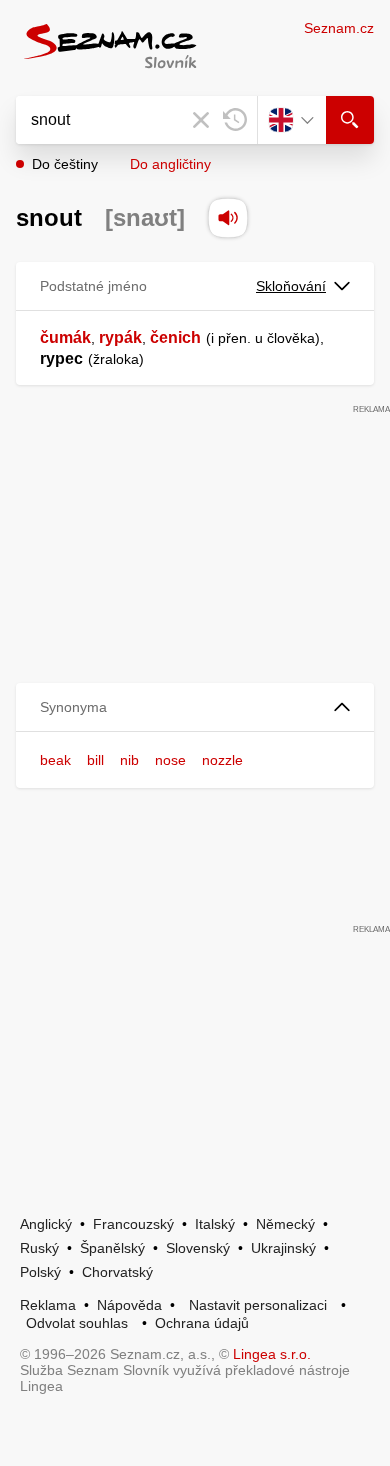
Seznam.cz (339, 28)
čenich (175, 337)
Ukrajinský (283, 1248)
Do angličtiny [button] (170, 164)
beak (55, 760)
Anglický (46, 1224)
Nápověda (129, 1305)
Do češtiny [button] (65, 164)
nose (170, 760)
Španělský (112, 1248)
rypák (120, 337)
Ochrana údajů (202, 1323)
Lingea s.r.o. (272, 1354)
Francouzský (133, 1224)
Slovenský (198, 1248)
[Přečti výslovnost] (228, 218)
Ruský (39, 1248)
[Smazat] (201, 120)
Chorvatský (117, 1272)
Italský (215, 1224)
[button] (195, 707)
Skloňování (291, 286)
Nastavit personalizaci (258, 1305)
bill (95, 760)
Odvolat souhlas (77, 1323)
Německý (285, 1224)
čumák (65, 337)
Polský (40, 1272)
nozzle (222, 760)
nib (129, 760)
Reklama (48, 1305)
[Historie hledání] (235, 120)
